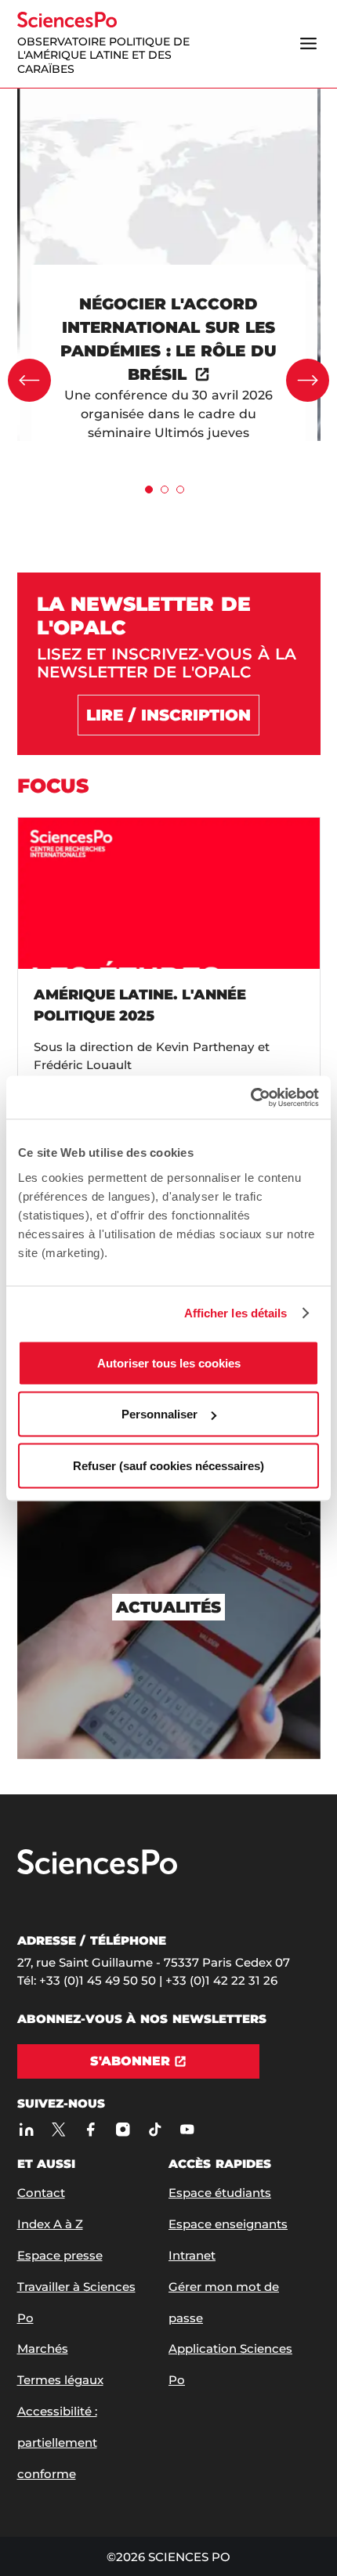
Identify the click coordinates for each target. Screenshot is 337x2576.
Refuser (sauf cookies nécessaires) (168, 1465)
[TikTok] (156, 2129)
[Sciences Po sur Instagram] (123, 2129)
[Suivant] (308, 380)
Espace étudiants (220, 2193)
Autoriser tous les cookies (169, 1362)
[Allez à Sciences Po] (97, 1871)
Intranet (192, 2255)
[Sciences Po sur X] (59, 2129)
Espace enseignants (228, 2224)
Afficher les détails (236, 1313)
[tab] (149, 490)
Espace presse (60, 2255)
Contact (41, 2193)
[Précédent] (29, 380)
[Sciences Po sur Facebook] (91, 2129)
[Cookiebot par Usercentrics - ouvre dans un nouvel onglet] (250, 1097)
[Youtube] (188, 2129)
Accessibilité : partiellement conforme (57, 2442)
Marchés (43, 2348)
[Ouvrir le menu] (309, 44)
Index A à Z (50, 2224)
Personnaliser (159, 1414)
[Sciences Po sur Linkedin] (27, 2129)
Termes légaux (60, 2380)
